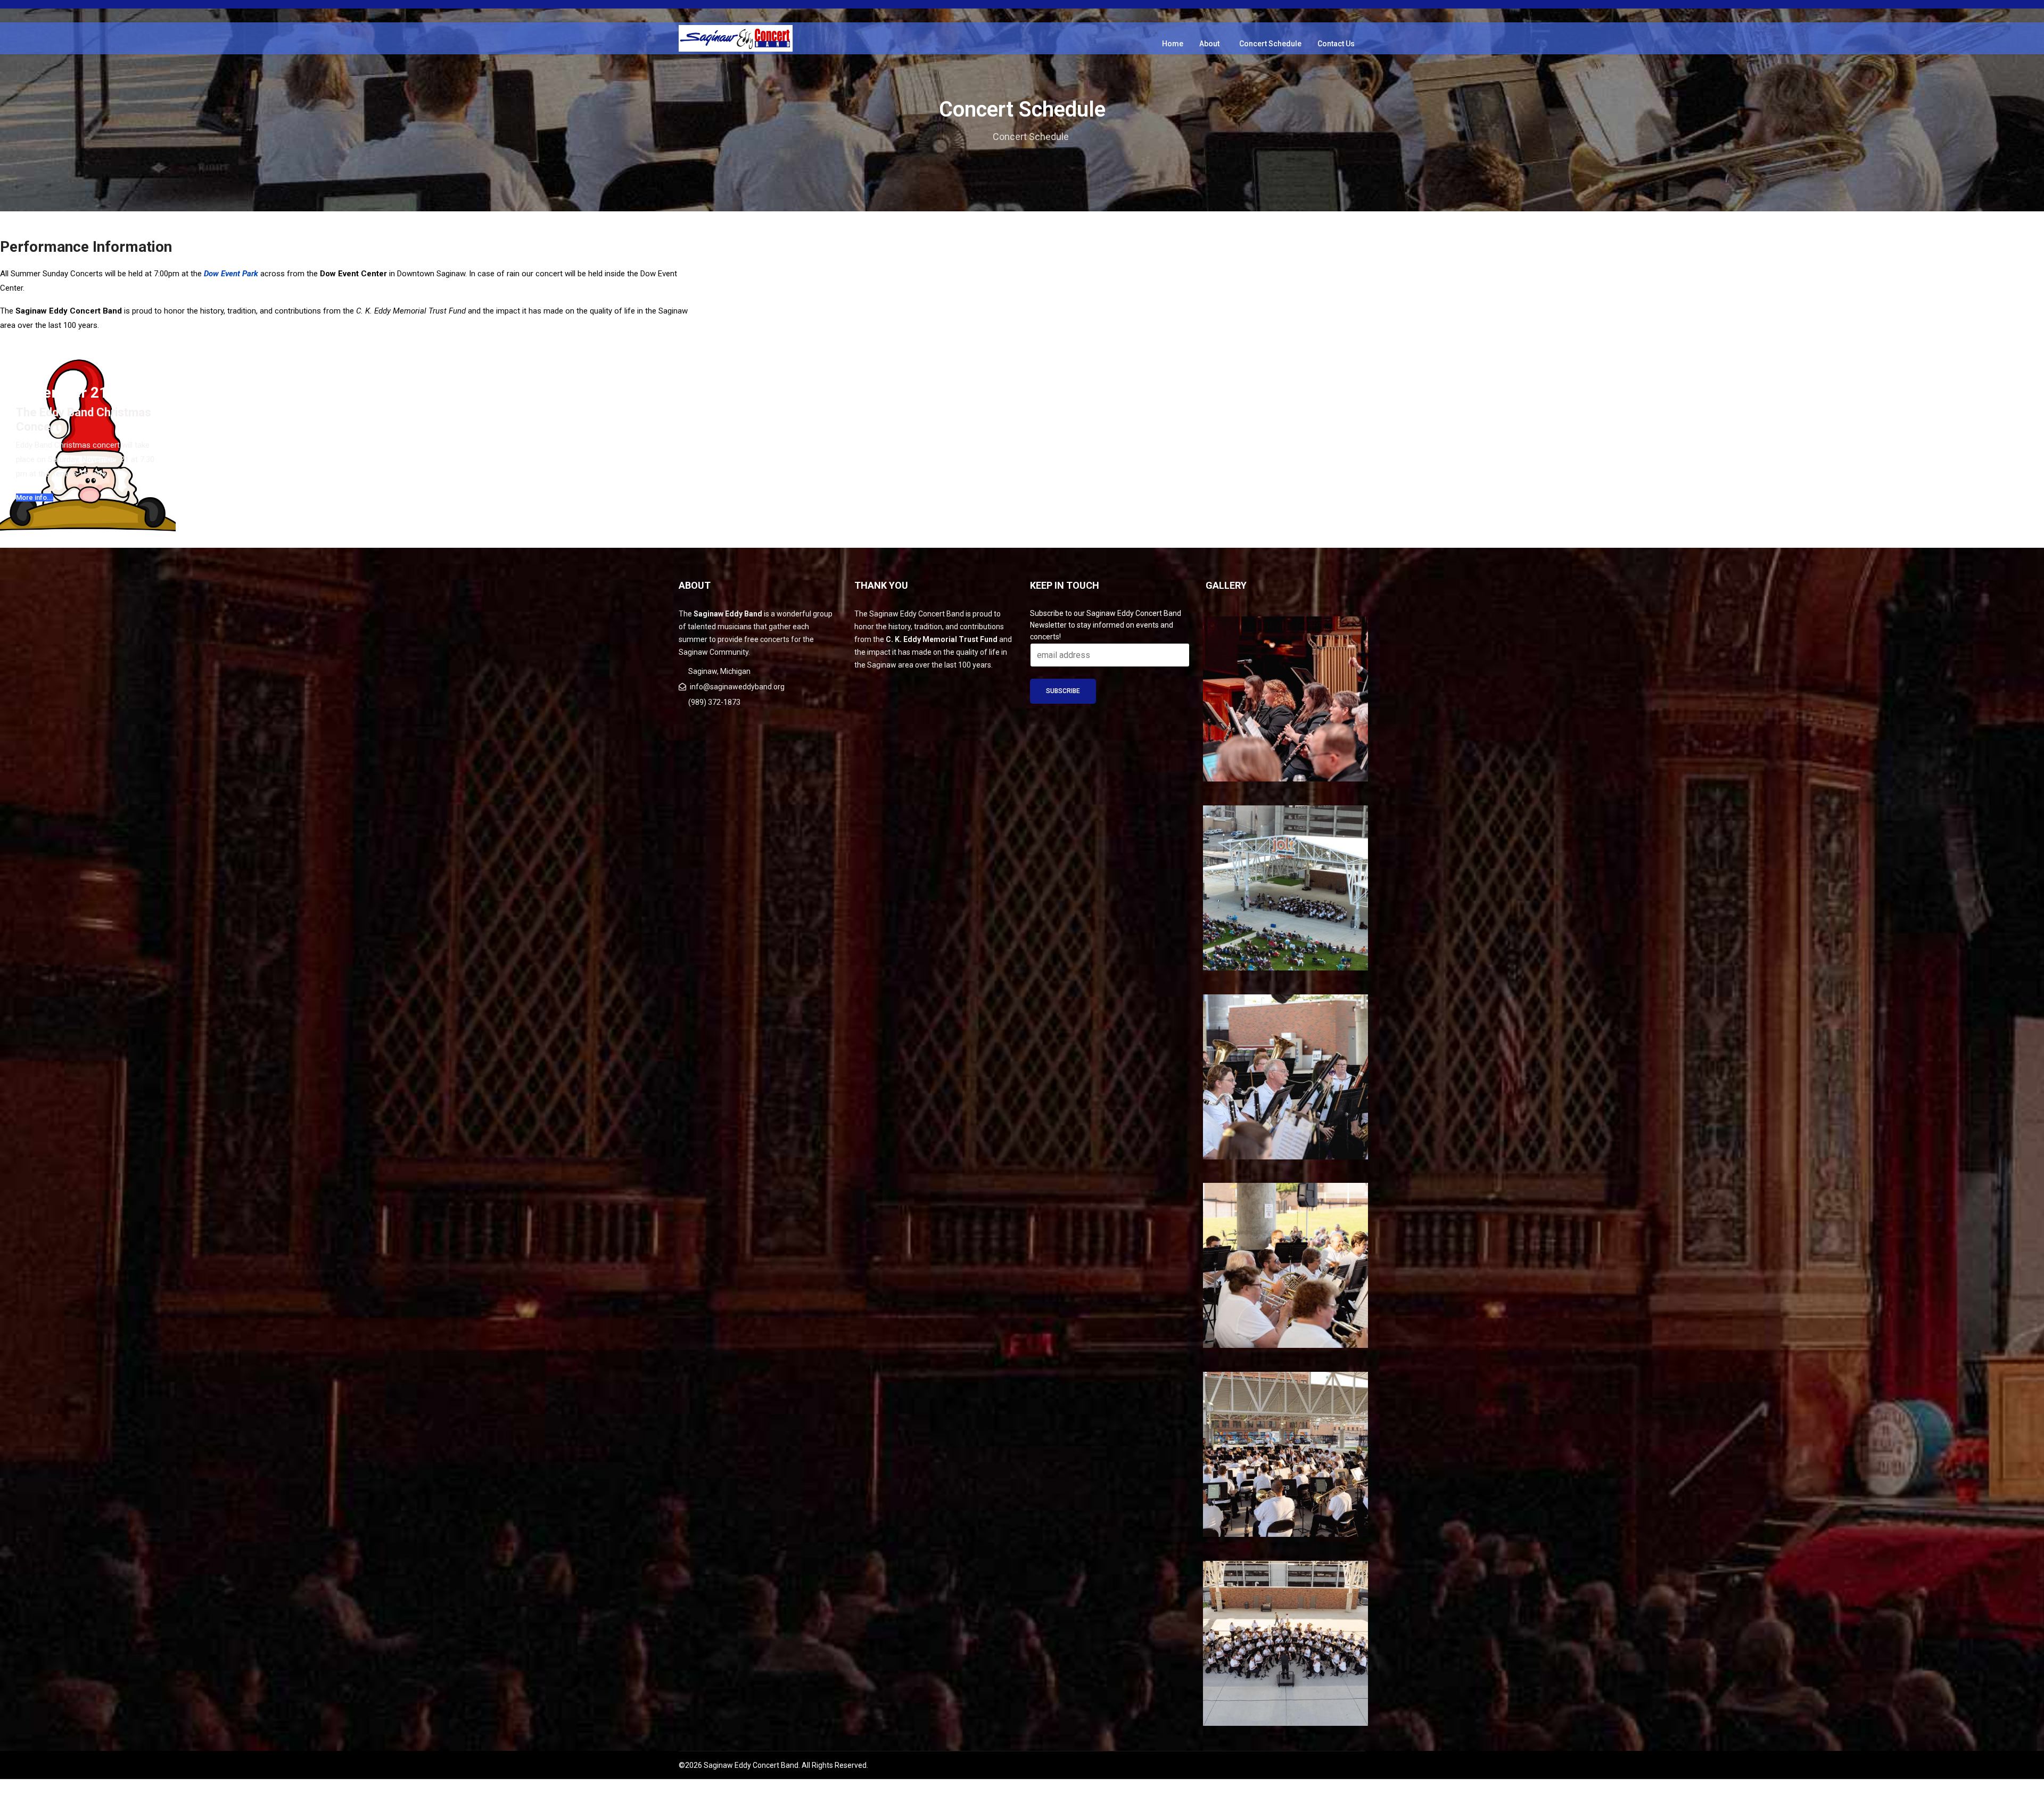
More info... (35, 497)
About (1209, 44)
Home (1173, 44)
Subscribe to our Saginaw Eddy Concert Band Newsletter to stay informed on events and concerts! (1106, 625)
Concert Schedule (1270, 44)
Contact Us (1336, 44)
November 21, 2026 (83, 393)
